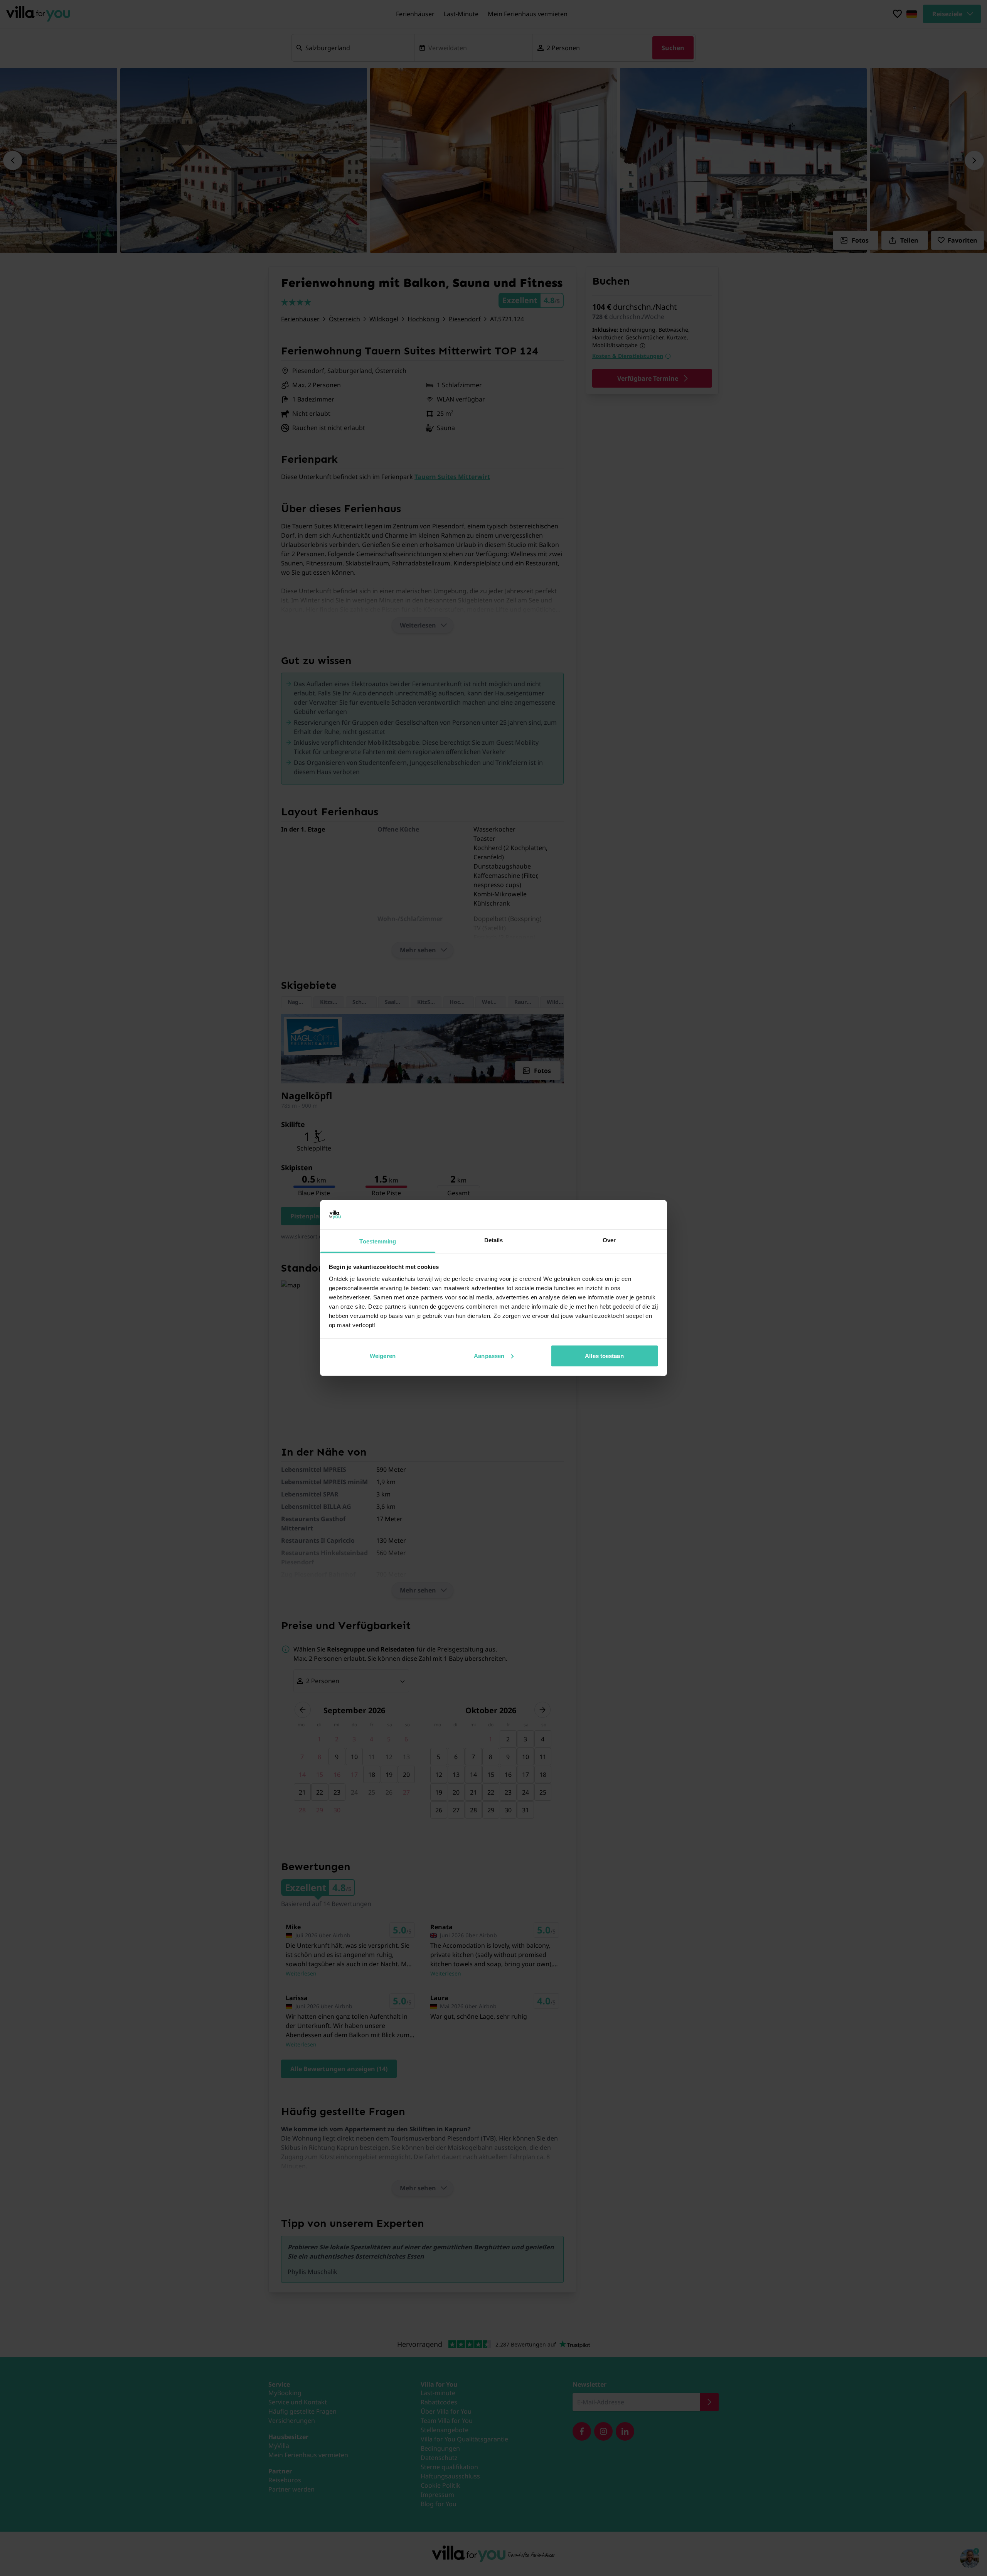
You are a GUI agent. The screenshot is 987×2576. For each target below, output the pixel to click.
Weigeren (383, 1355)
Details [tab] (494, 1240)
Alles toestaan (604, 1355)
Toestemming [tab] (378, 1241)
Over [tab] (609, 1240)
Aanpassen (489, 1355)
